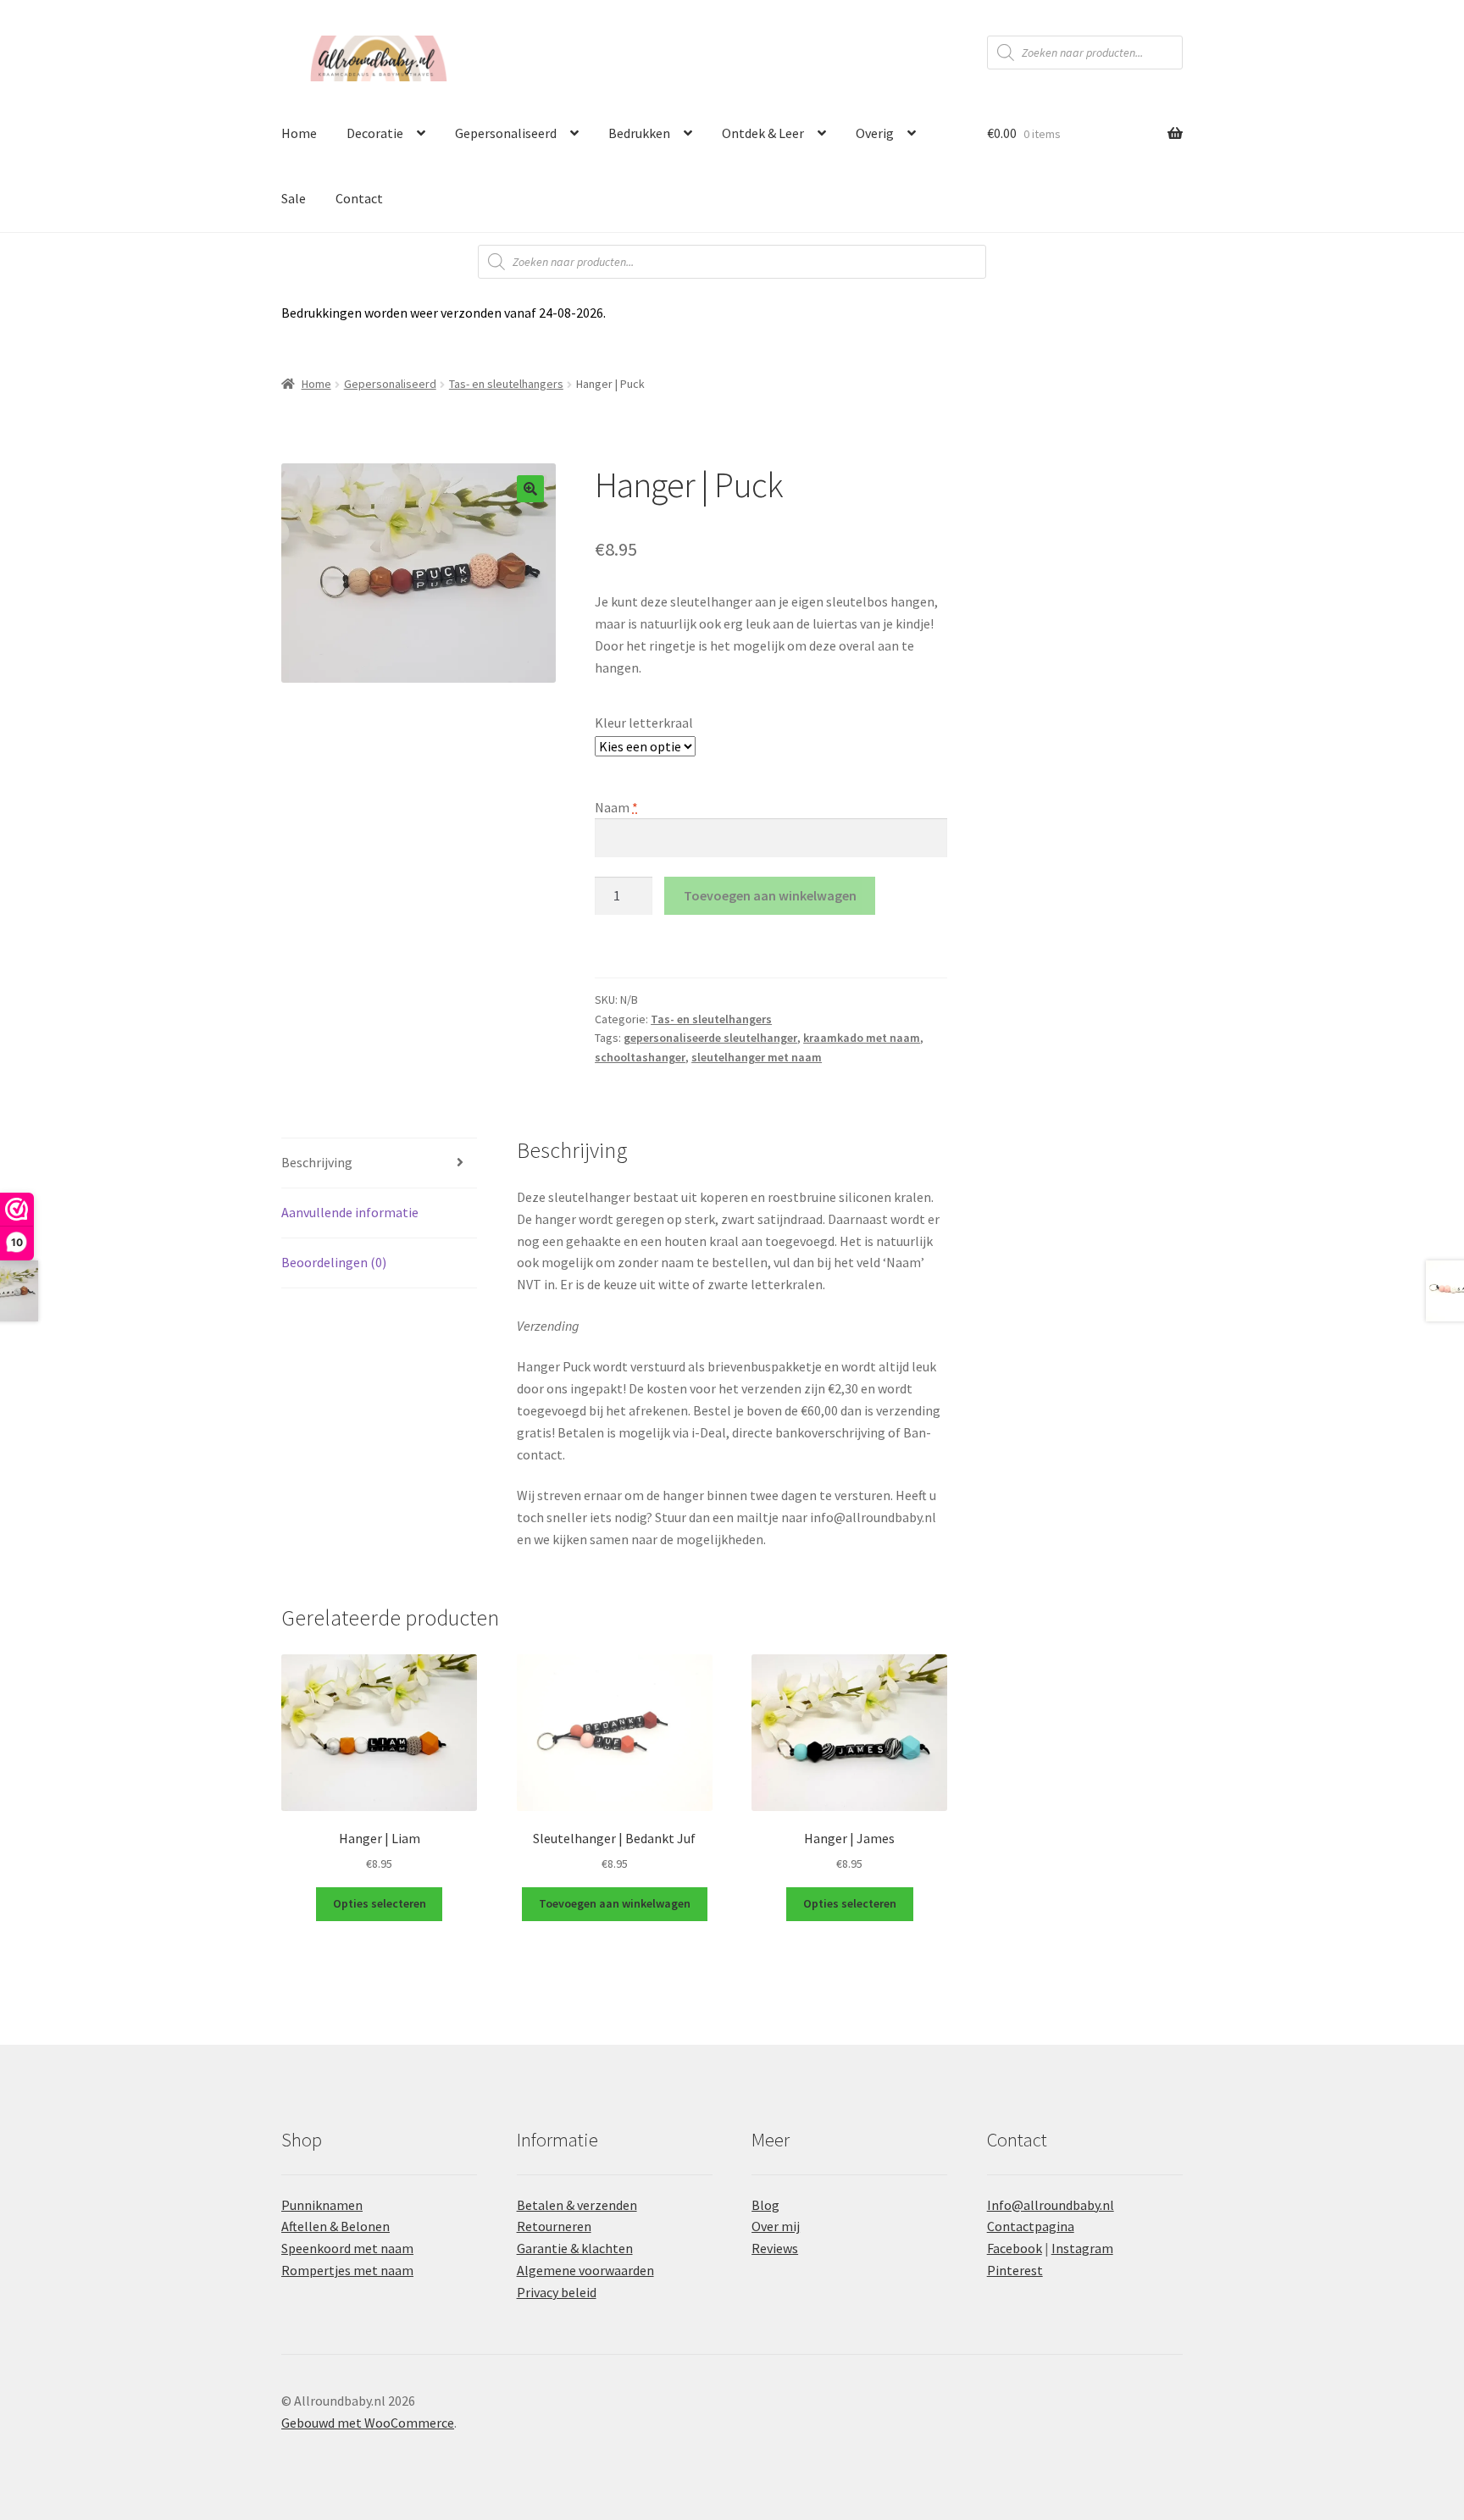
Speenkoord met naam (347, 2248)
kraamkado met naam (862, 1038)
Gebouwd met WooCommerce (368, 2423)
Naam (616, 807)
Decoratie (375, 133)
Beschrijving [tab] (317, 1162)
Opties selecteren (380, 1903)
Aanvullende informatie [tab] (350, 1212)
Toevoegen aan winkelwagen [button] (615, 1903)
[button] (530, 489)
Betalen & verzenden (577, 2205)
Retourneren (554, 2226)
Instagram (1082, 2248)
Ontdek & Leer (763, 133)
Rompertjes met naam (347, 2270)
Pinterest (1015, 2270)
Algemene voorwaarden (585, 2270)
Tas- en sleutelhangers (506, 384)
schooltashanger (640, 1057)
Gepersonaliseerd (506, 133)
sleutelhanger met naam (757, 1057)
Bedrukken (639, 133)
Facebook (1015, 2248)
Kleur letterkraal (644, 723)
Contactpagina (1031, 2226)
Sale (294, 198)
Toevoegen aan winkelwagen (770, 895)
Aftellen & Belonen (335, 2226)
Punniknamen (322, 2205)
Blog (765, 2205)
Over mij (776, 2226)
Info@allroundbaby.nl (1051, 2205)
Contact (359, 198)
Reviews (775, 2248)
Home (299, 133)
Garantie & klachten (575, 2248)
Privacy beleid (557, 2292)
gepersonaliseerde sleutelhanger (710, 1038)
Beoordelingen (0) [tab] (334, 1262)
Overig (875, 133)
